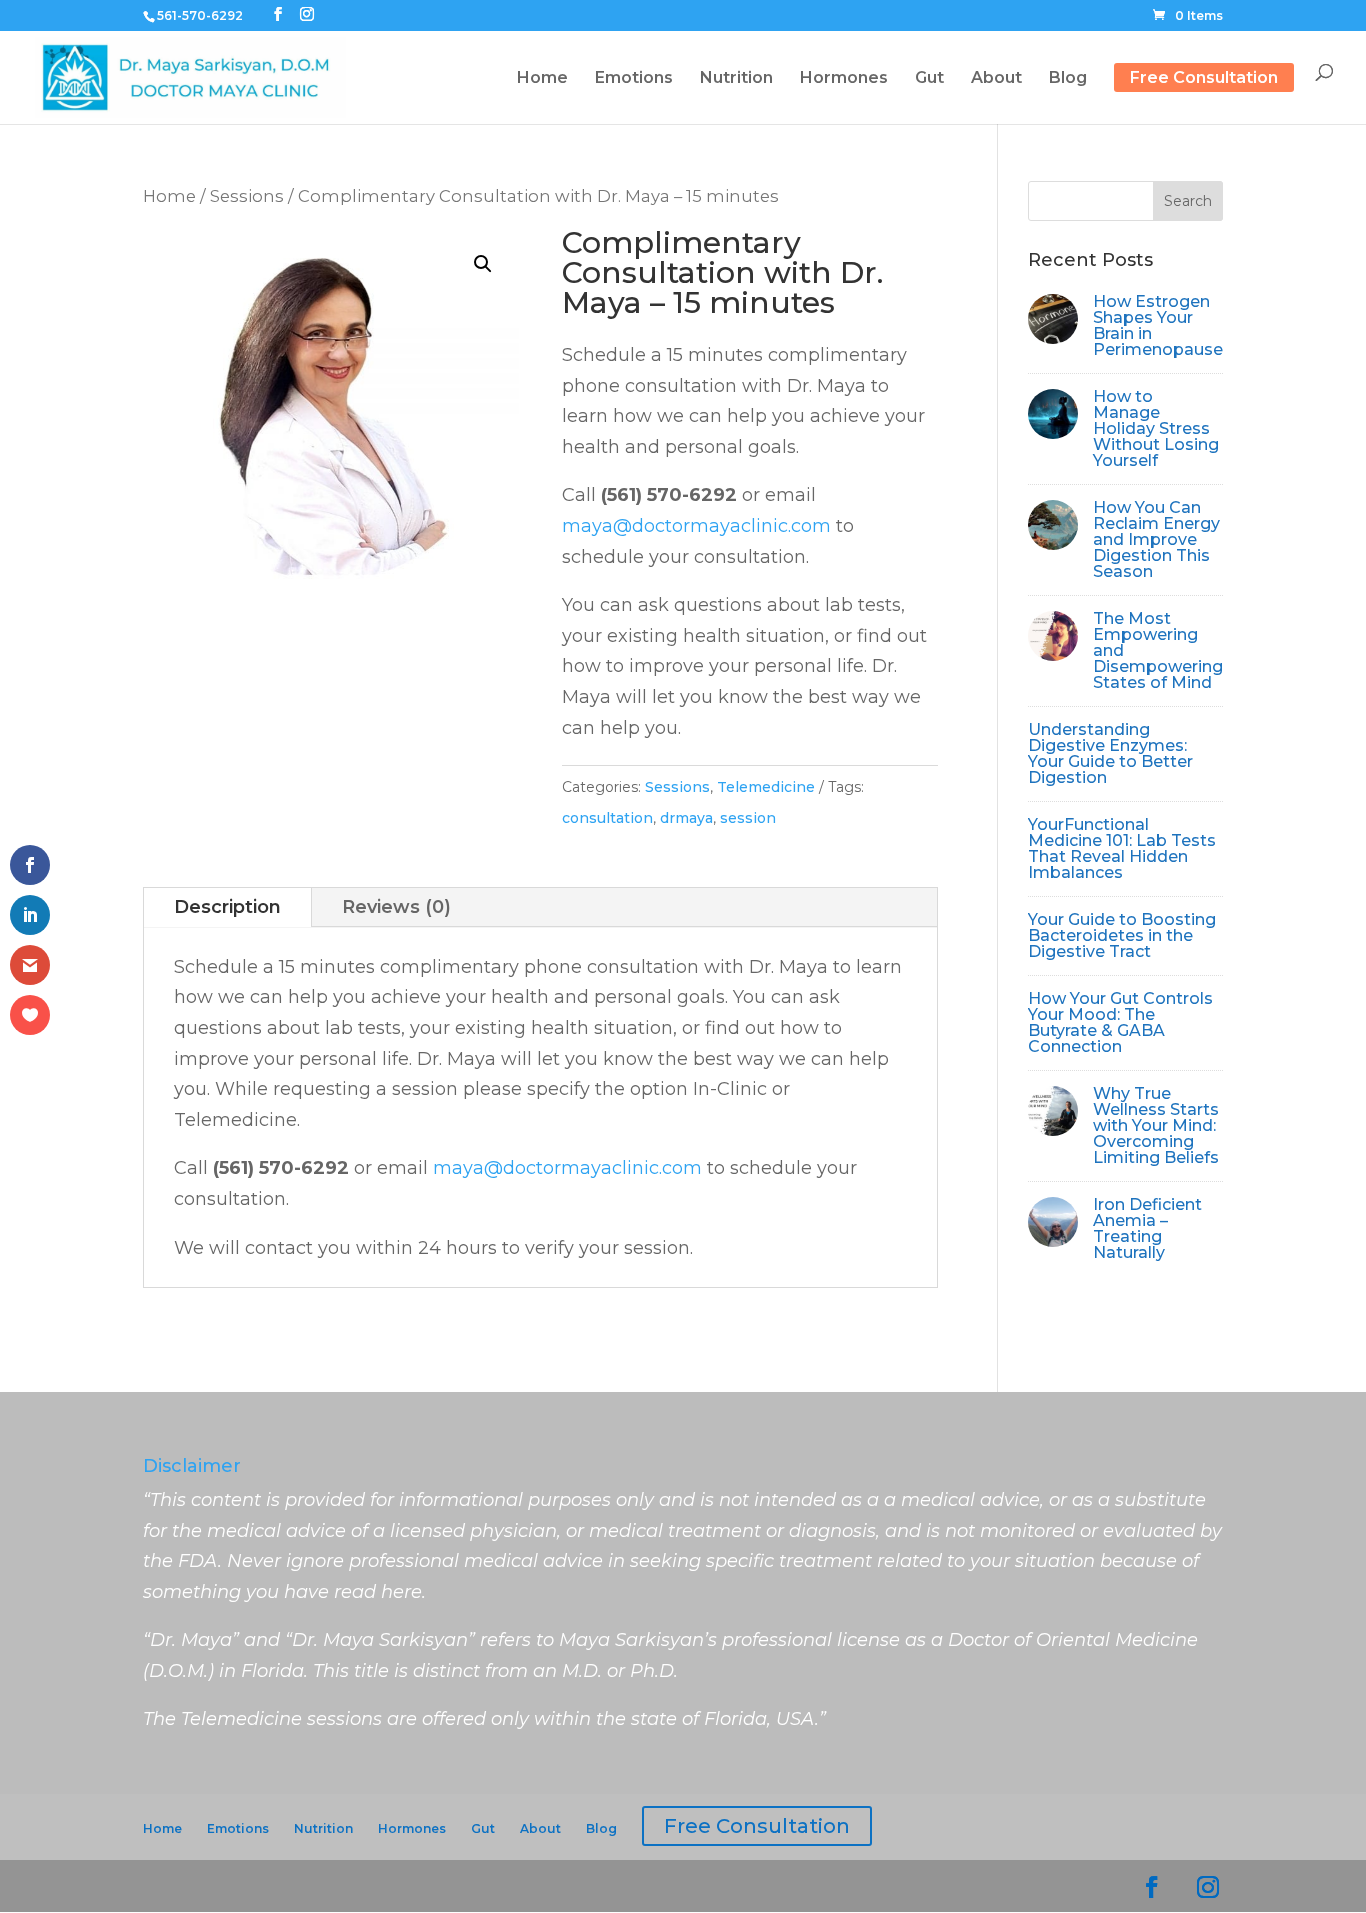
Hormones (412, 1828)
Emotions (238, 1828)
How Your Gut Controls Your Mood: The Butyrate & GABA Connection (1120, 1022)
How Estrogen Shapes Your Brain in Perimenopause (1158, 325)
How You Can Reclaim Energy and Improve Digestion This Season (1156, 539)
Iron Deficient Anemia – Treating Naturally (1147, 1228)
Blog (601, 1828)
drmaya (686, 818)
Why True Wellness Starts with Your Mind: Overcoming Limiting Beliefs (1156, 1125)
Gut (483, 1828)
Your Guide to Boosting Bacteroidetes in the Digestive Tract (1122, 935)
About (540, 1828)
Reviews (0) (396, 907)
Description (227, 907)
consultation (607, 818)
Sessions (247, 196)
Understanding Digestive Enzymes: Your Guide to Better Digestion (1110, 753)
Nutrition (323, 1828)
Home (169, 196)
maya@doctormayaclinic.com (696, 526)
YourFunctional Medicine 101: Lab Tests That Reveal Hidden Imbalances (1122, 848)
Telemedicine (766, 787)
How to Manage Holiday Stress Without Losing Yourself (1156, 428)
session (748, 818)
